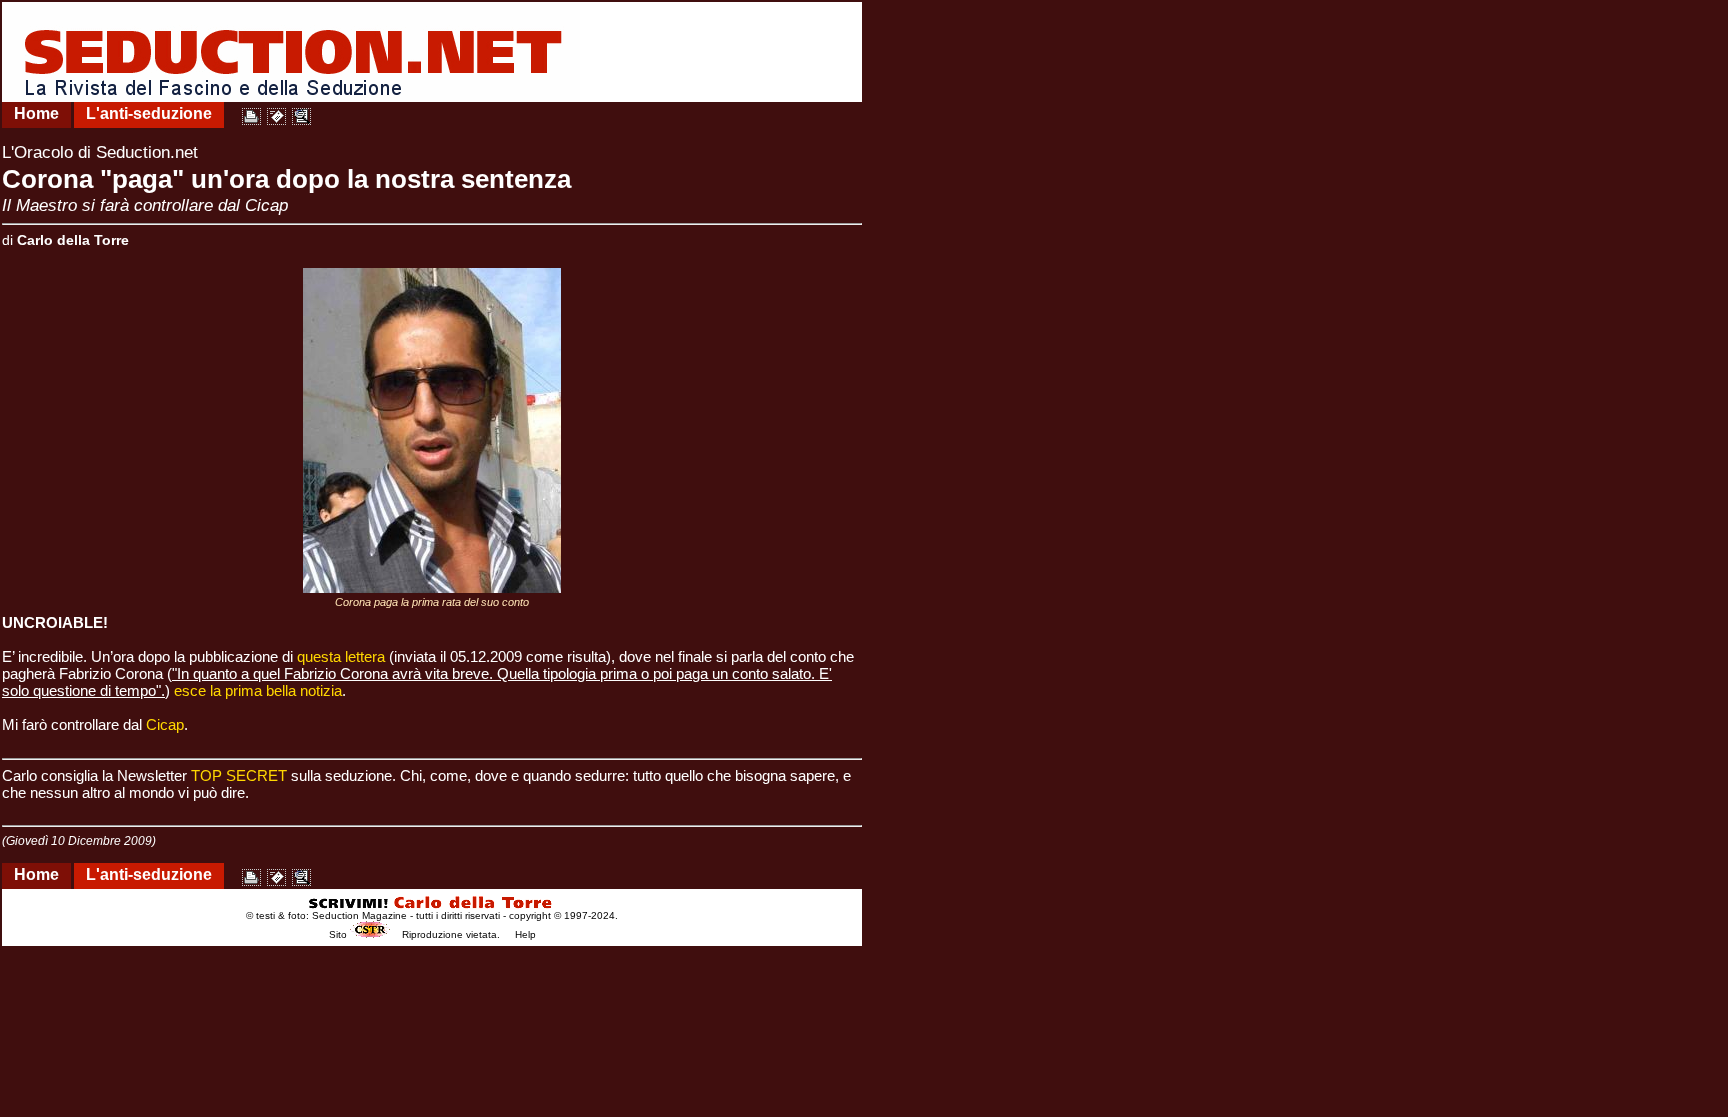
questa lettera (341, 656)
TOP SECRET (239, 775)
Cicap (165, 724)
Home (36, 113)
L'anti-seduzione (149, 113)
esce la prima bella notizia (258, 690)
